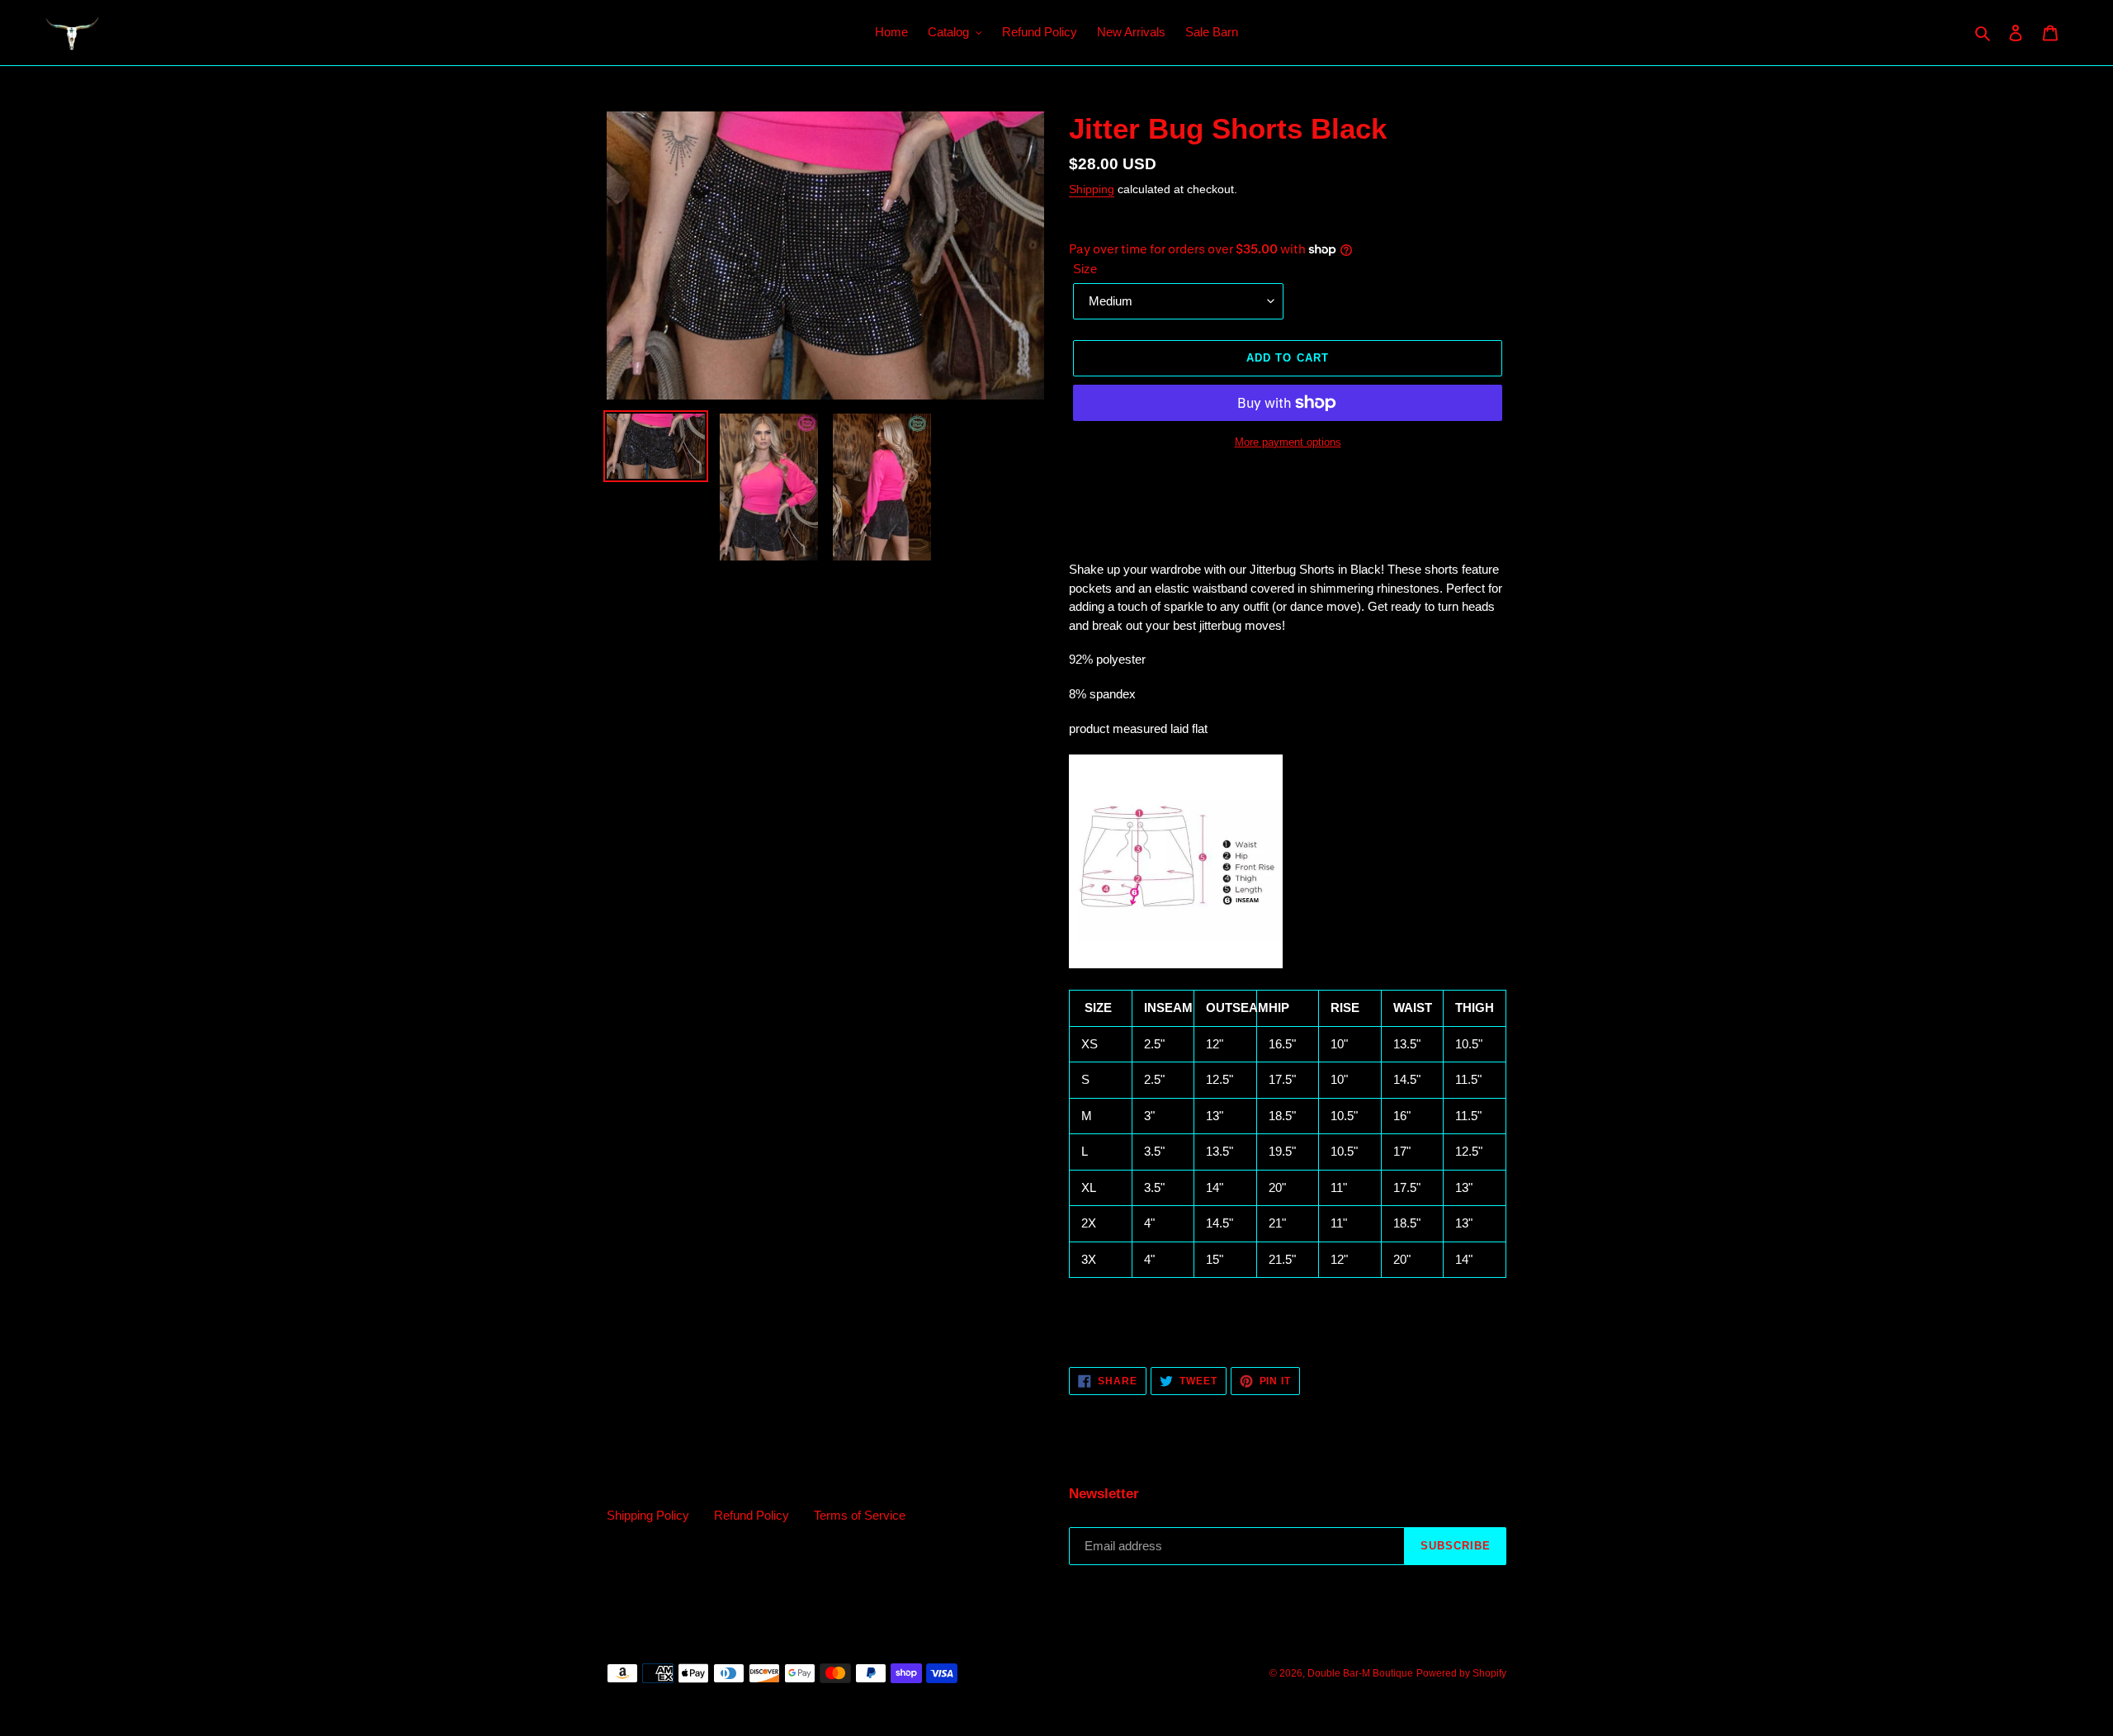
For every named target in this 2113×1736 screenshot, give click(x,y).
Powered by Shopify (1461, 1673)
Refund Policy (752, 1515)
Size (1085, 269)
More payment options (1288, 442)
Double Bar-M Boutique (1360, 1673)
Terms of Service (860, 1515)
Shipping (1092, 189)
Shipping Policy (648, 1515)
